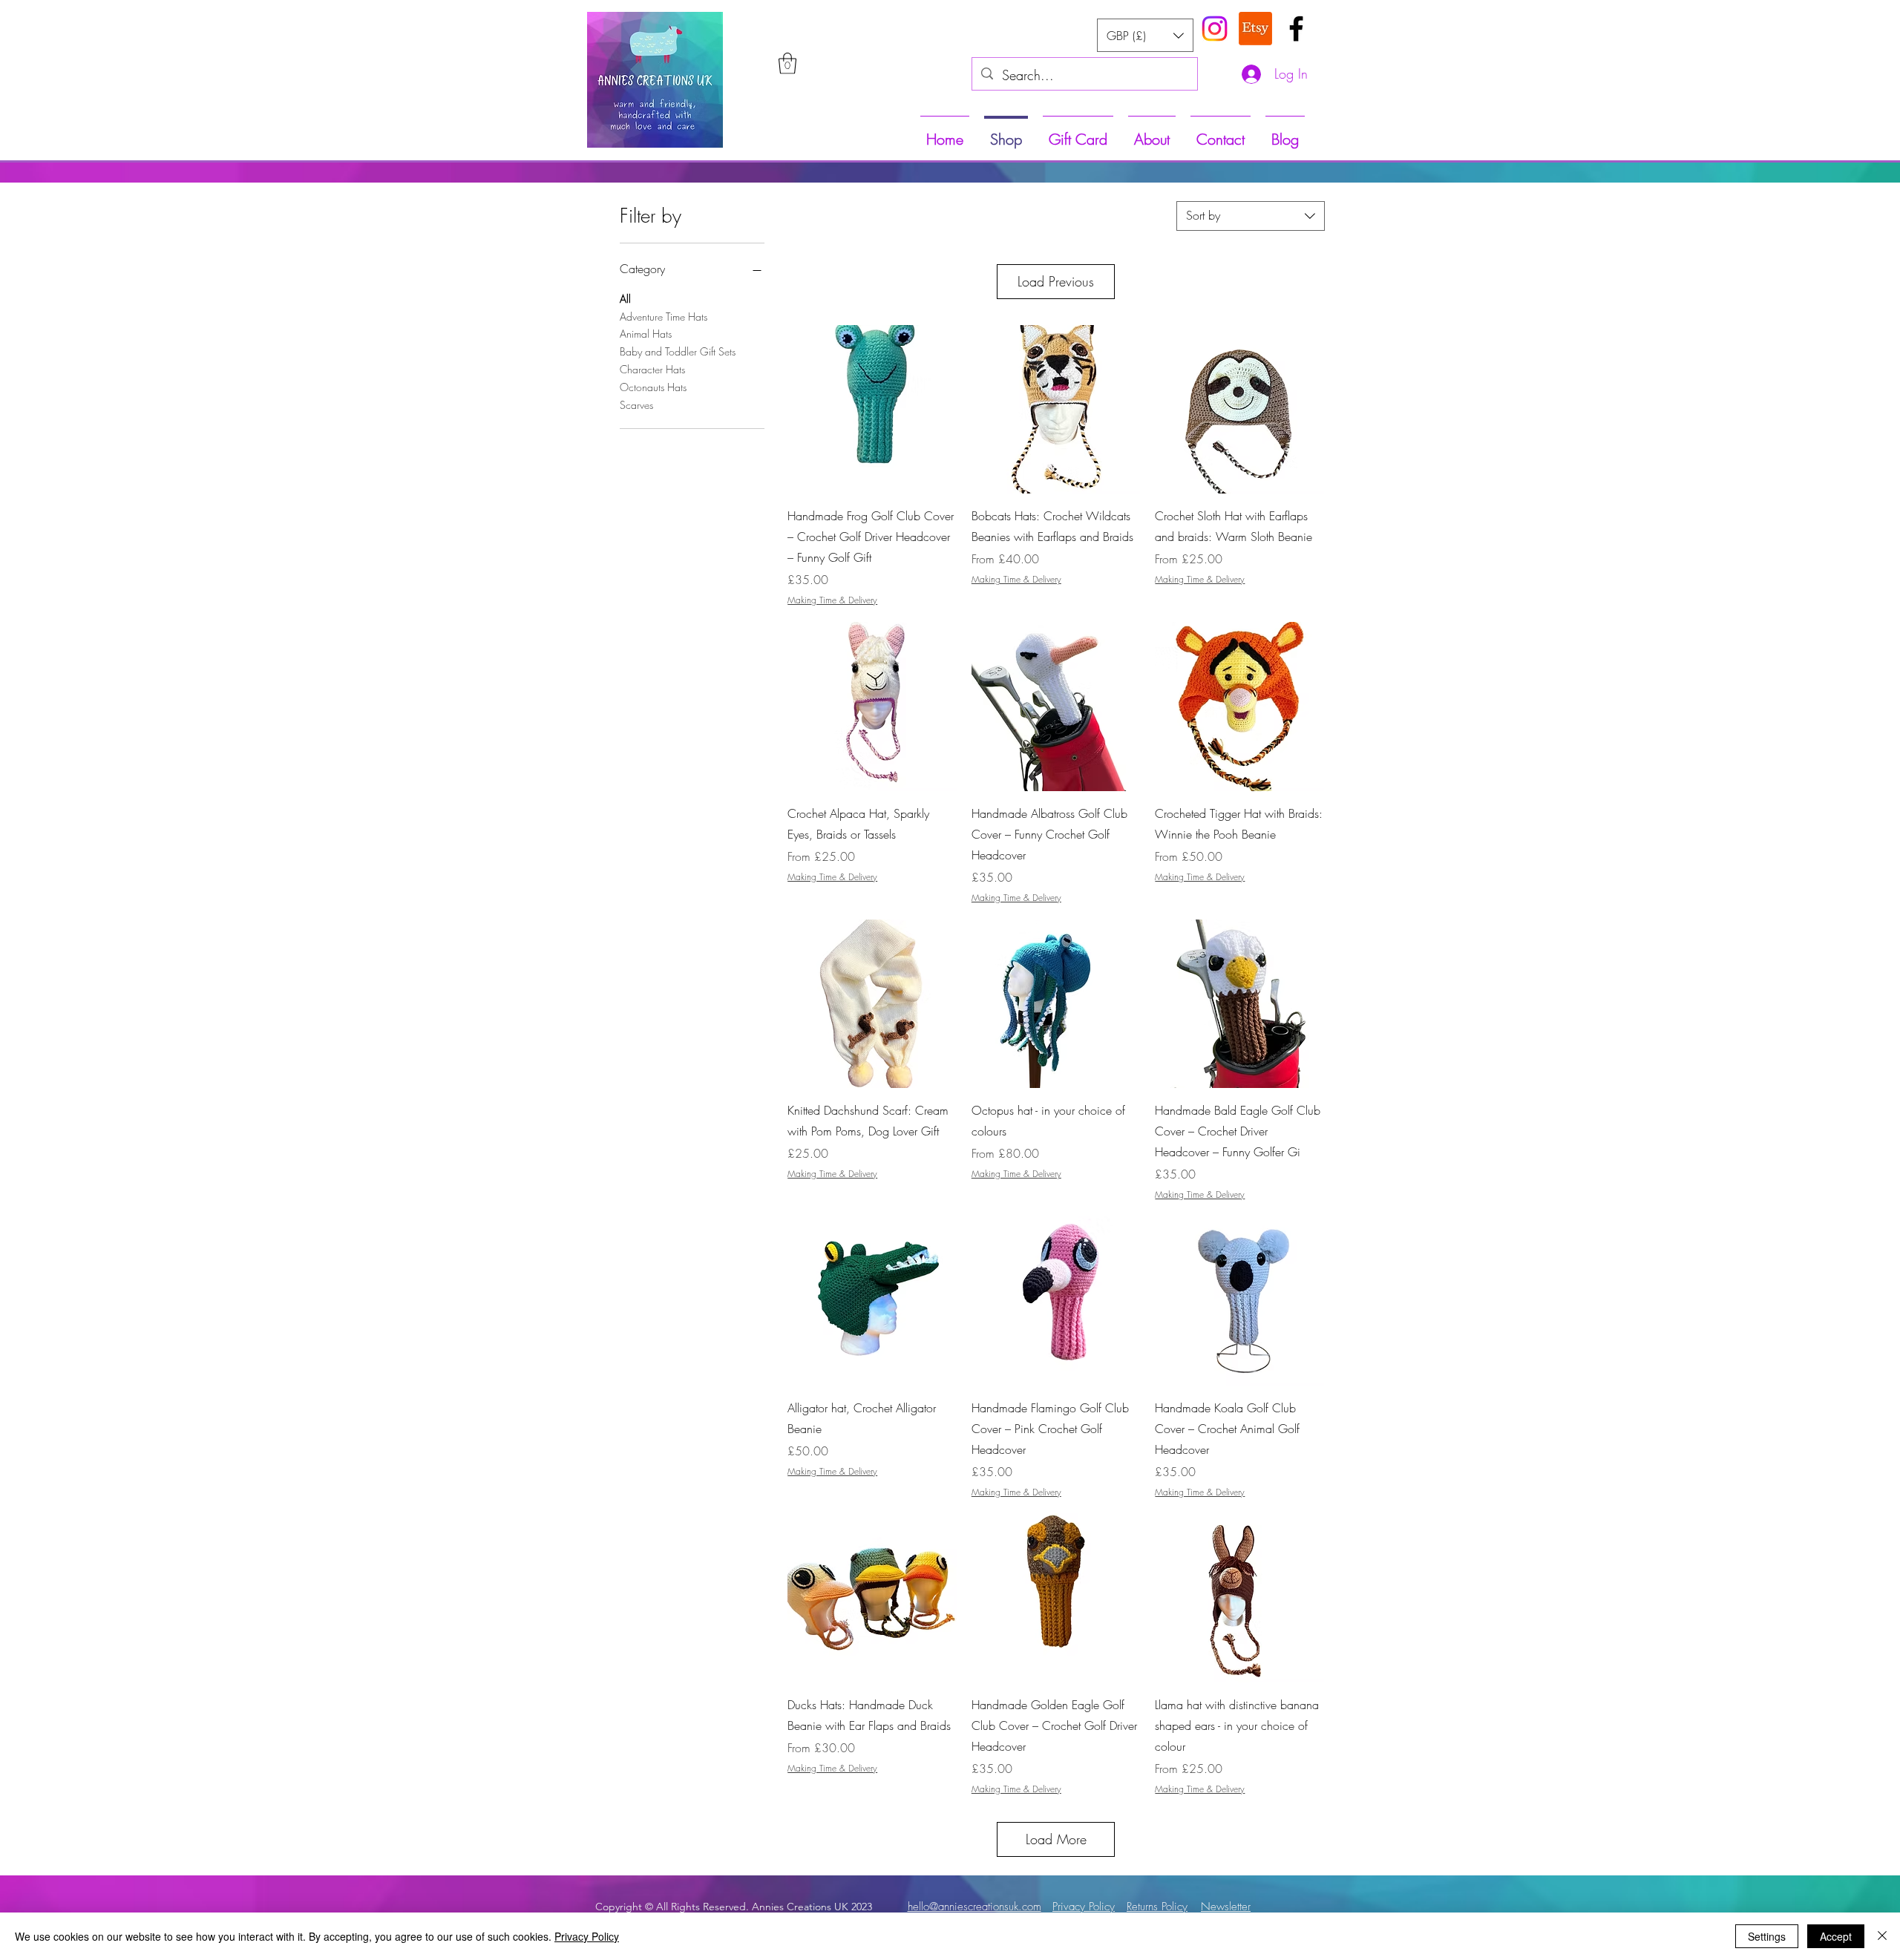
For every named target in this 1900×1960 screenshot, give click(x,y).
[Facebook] (1296, 29)
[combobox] (1251, 216)
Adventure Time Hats (664, 317)
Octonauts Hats (653, 387)
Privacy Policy (587, 1936)
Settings (1767, 1936)
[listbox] (1145, 35)
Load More (1056, 1839)
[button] (787, 63)
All (625, 299)
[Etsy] (1255, 29)
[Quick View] (872, 410)
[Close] (1882, 1936)
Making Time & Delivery (832, 600)
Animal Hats (646, 334)
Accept (1836, 1936)
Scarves (636, 405)
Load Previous (1056, 281)
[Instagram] (1215, 29)
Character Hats (652, 369)
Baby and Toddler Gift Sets (678, 351)
